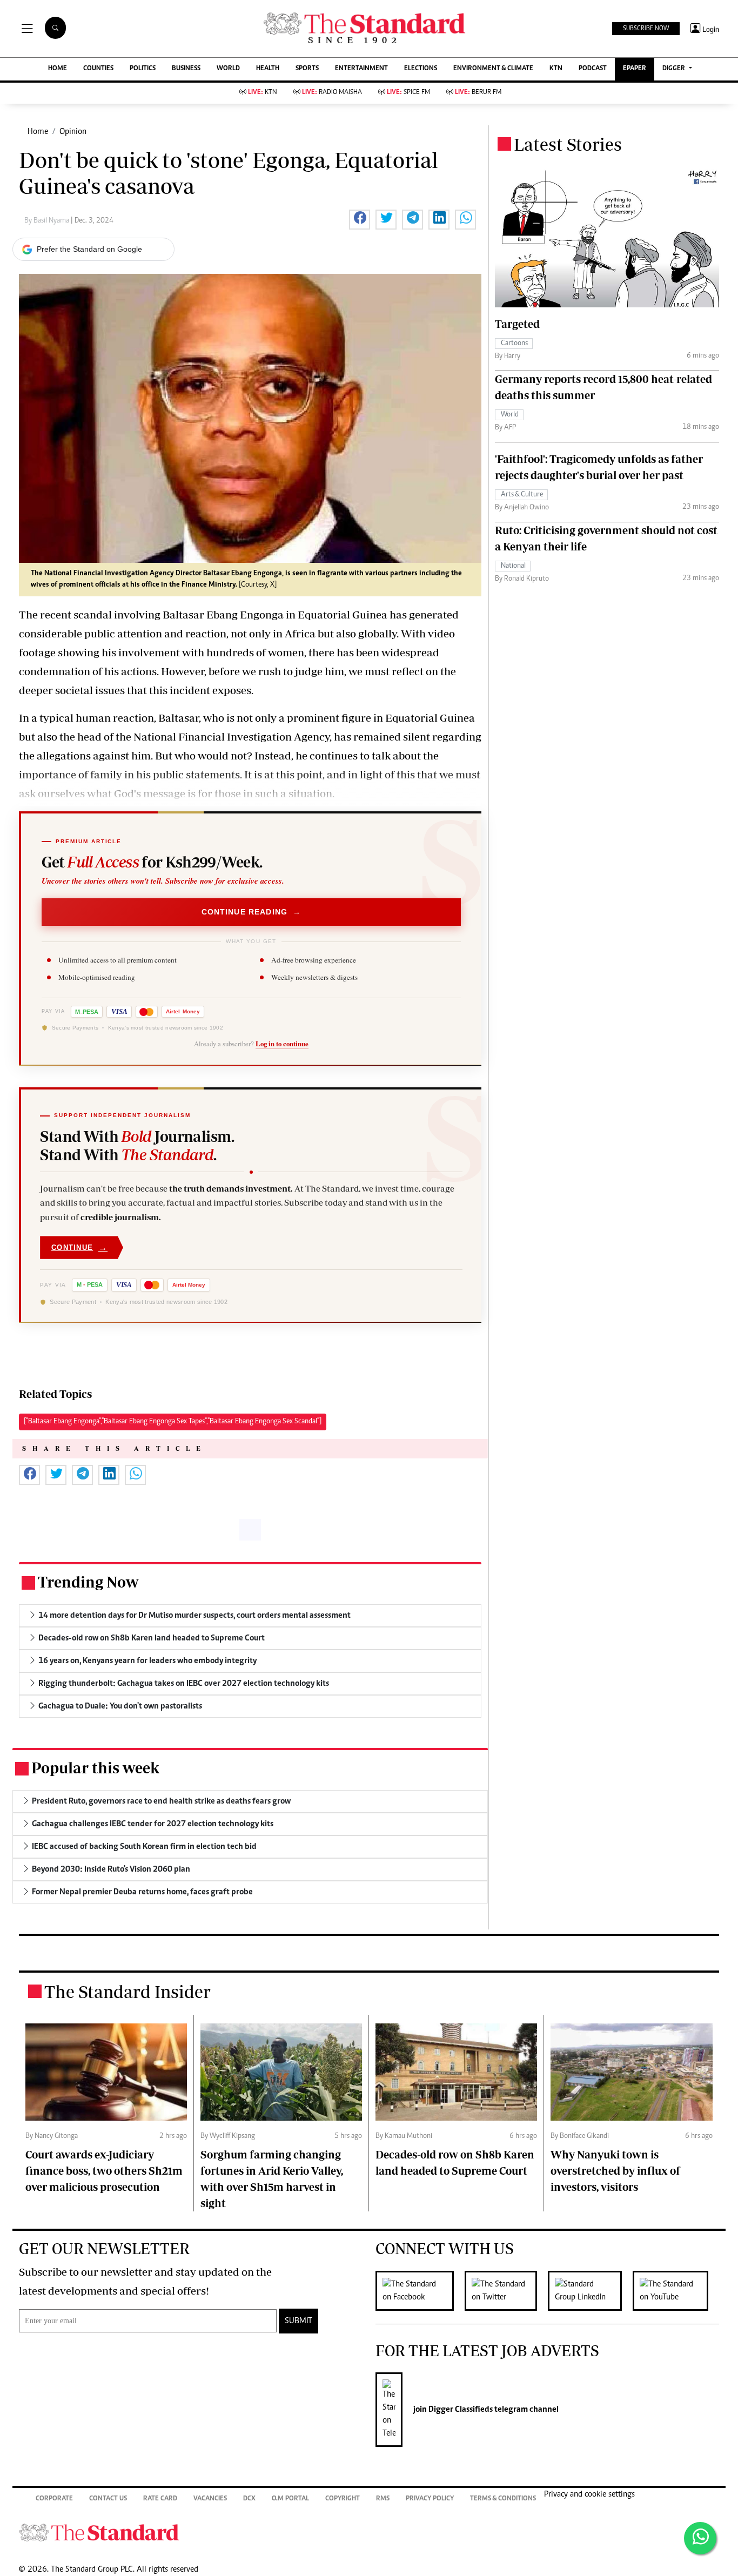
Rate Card (160, 2499)
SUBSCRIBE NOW (646, 29)
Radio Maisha (332, 93)
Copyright (343, 2499)
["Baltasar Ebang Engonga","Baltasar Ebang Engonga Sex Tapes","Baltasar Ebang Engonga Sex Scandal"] (173, 1422)
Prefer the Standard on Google (89, 249)
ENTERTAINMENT (361, 69)
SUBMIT (298, 2321)
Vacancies (210, 2499)
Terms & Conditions (503, 2499)
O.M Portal (290, 2499)
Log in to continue (282, 1044)
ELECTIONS (421, 69)
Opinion (73, 132)
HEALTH (268, 69)
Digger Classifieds (460, 2410)
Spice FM (408, 93)
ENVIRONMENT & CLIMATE (493, 69)
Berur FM (478, 93)
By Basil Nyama (48, 221)
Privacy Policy (430, 2499)
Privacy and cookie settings (589, 2494)
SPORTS (307, 69)
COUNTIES (98, 69)
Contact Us (108, 2499)
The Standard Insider (128, 1992)
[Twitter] (506, 2291)
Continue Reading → (251, 912)
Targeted (517, 324)
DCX (249, 2499)
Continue (79, 1247)
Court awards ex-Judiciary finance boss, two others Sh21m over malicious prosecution (104, 2171)
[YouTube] (676, 2291)
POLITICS (143, 69)
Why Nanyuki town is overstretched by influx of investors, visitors (615, 2171)
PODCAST (593, 69)
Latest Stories (568, 144)
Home (38, 132)
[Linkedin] (590, 2291)
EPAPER (635, 69)
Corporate (54, 2499)
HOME (58, 69)
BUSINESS (186, 69)
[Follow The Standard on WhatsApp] (700, 2538)
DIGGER (675, 69)
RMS (383, 2499)
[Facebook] (420, 2291)
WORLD (228, 69)
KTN (556, 69)
